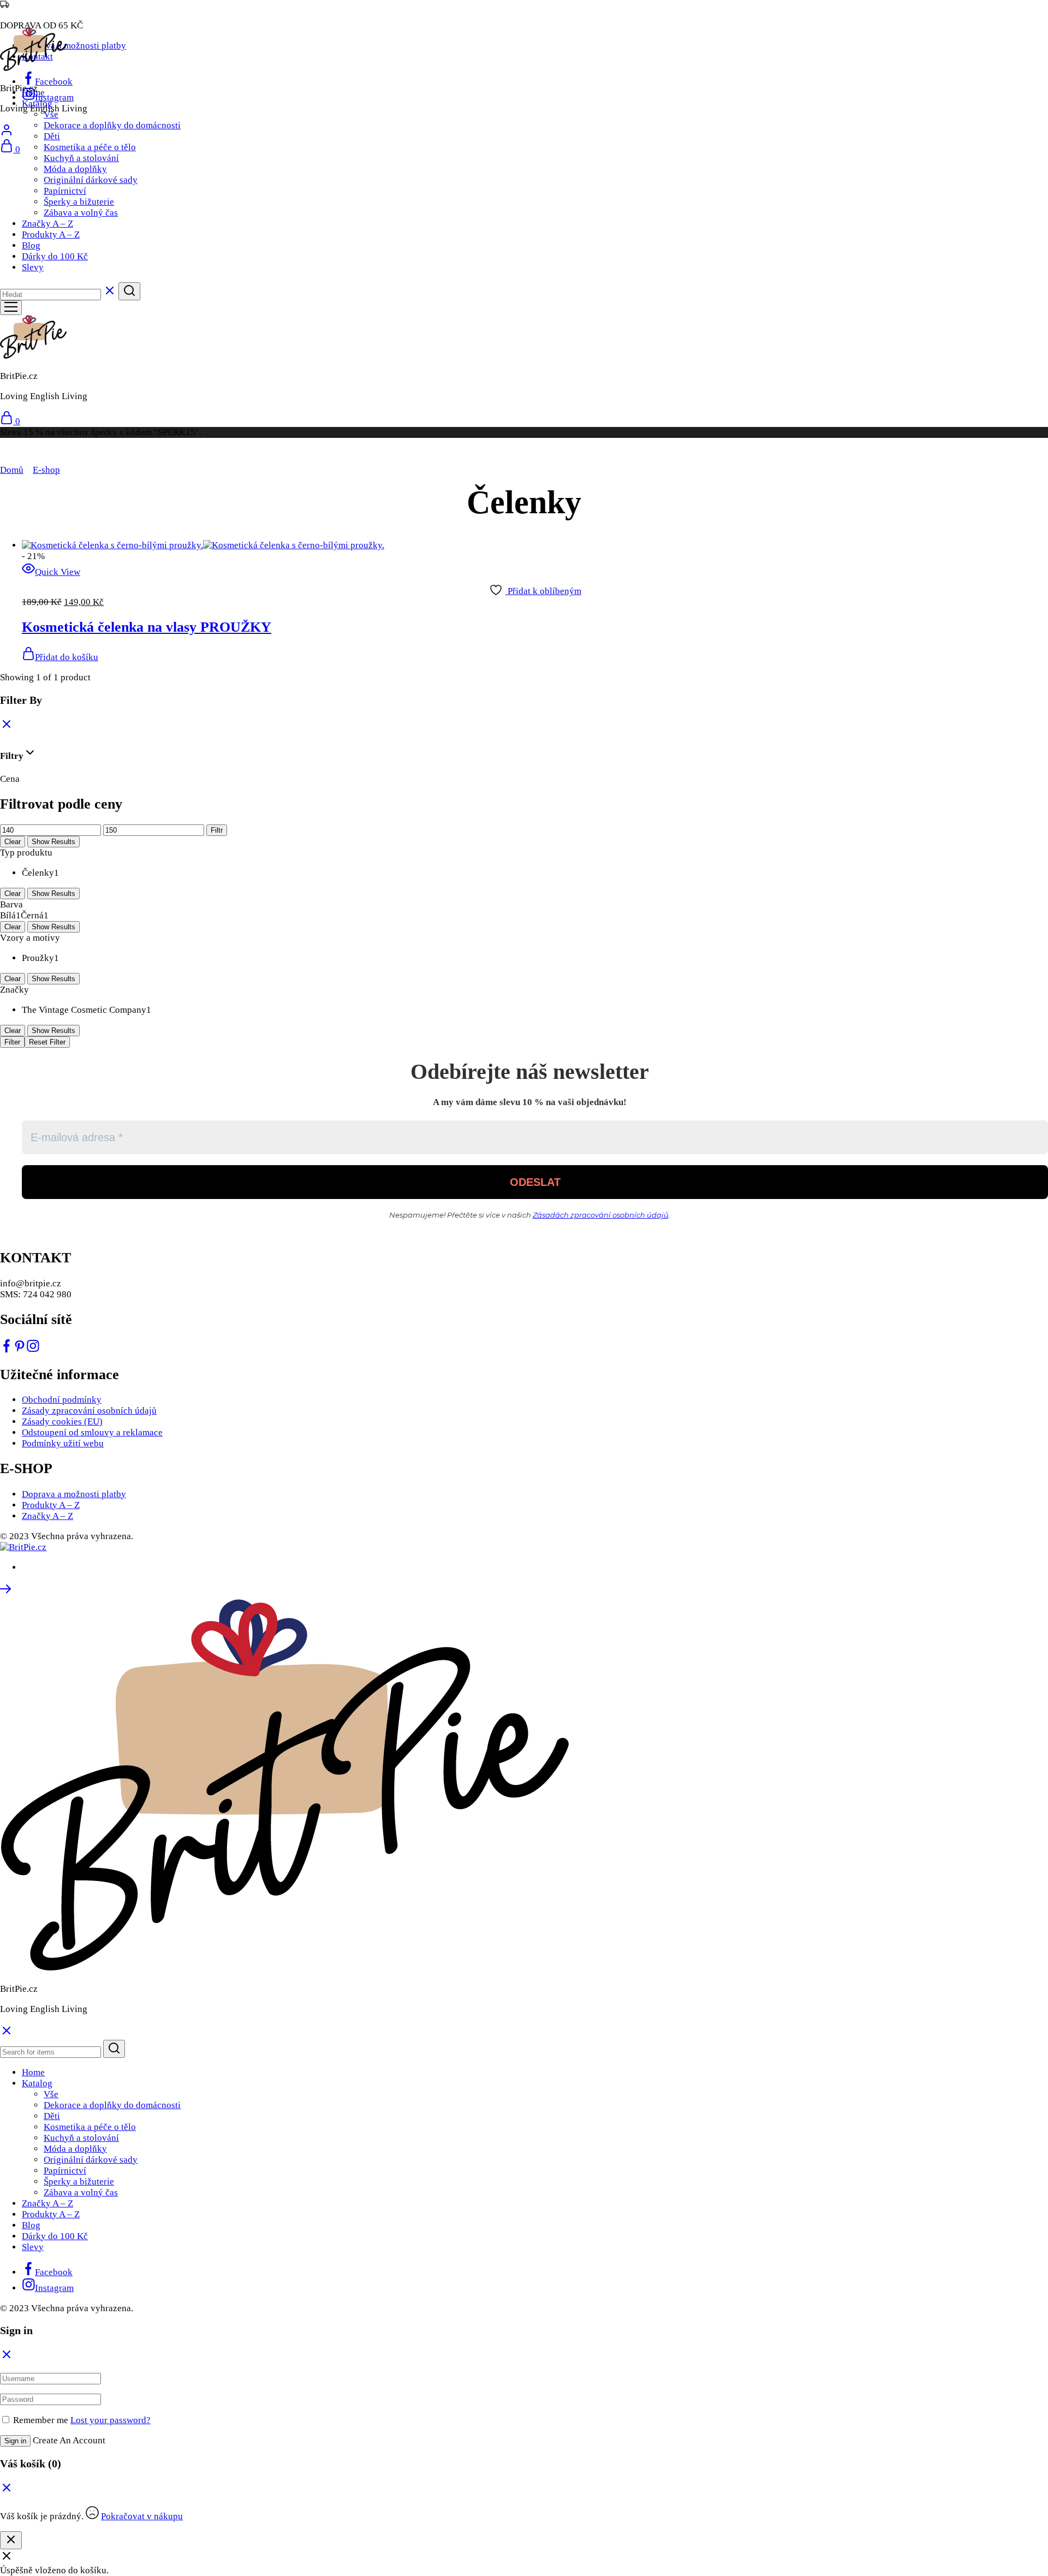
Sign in (15, 2441)
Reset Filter (47, 1042)
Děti (52, 136)
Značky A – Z (47, 224)
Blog (31, 245)
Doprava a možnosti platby (74, 46)
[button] (60, 657)
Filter (12, 1042)
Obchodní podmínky (62, 1400)
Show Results (53, 842)
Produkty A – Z (51, 235)
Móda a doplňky (75, 169)
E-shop (46, 470)
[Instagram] (33, 1349)
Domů (12, 470)
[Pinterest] (20, 1349)
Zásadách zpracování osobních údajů (601, 1215)
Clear (13, 842)
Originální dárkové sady (91, 180)
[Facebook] (7, 1349)
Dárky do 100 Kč (55, 256)
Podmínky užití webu (63, 1443)
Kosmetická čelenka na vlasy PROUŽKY (147, 627)
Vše (51, 114)
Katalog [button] (37, 103)
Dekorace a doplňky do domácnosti (112, 125)
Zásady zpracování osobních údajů (89, 1411)
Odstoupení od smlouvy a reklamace (92, 1432)
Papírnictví (65, 191)
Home (33, 93)
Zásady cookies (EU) (62, 1421)
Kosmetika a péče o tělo (90, 147)
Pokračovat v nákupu (142, 2516)
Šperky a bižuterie (79, 202)
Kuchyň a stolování (81, 158)
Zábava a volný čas (81, 213)
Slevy (33, 267)
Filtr (217, 830)
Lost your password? (111, 2420)
